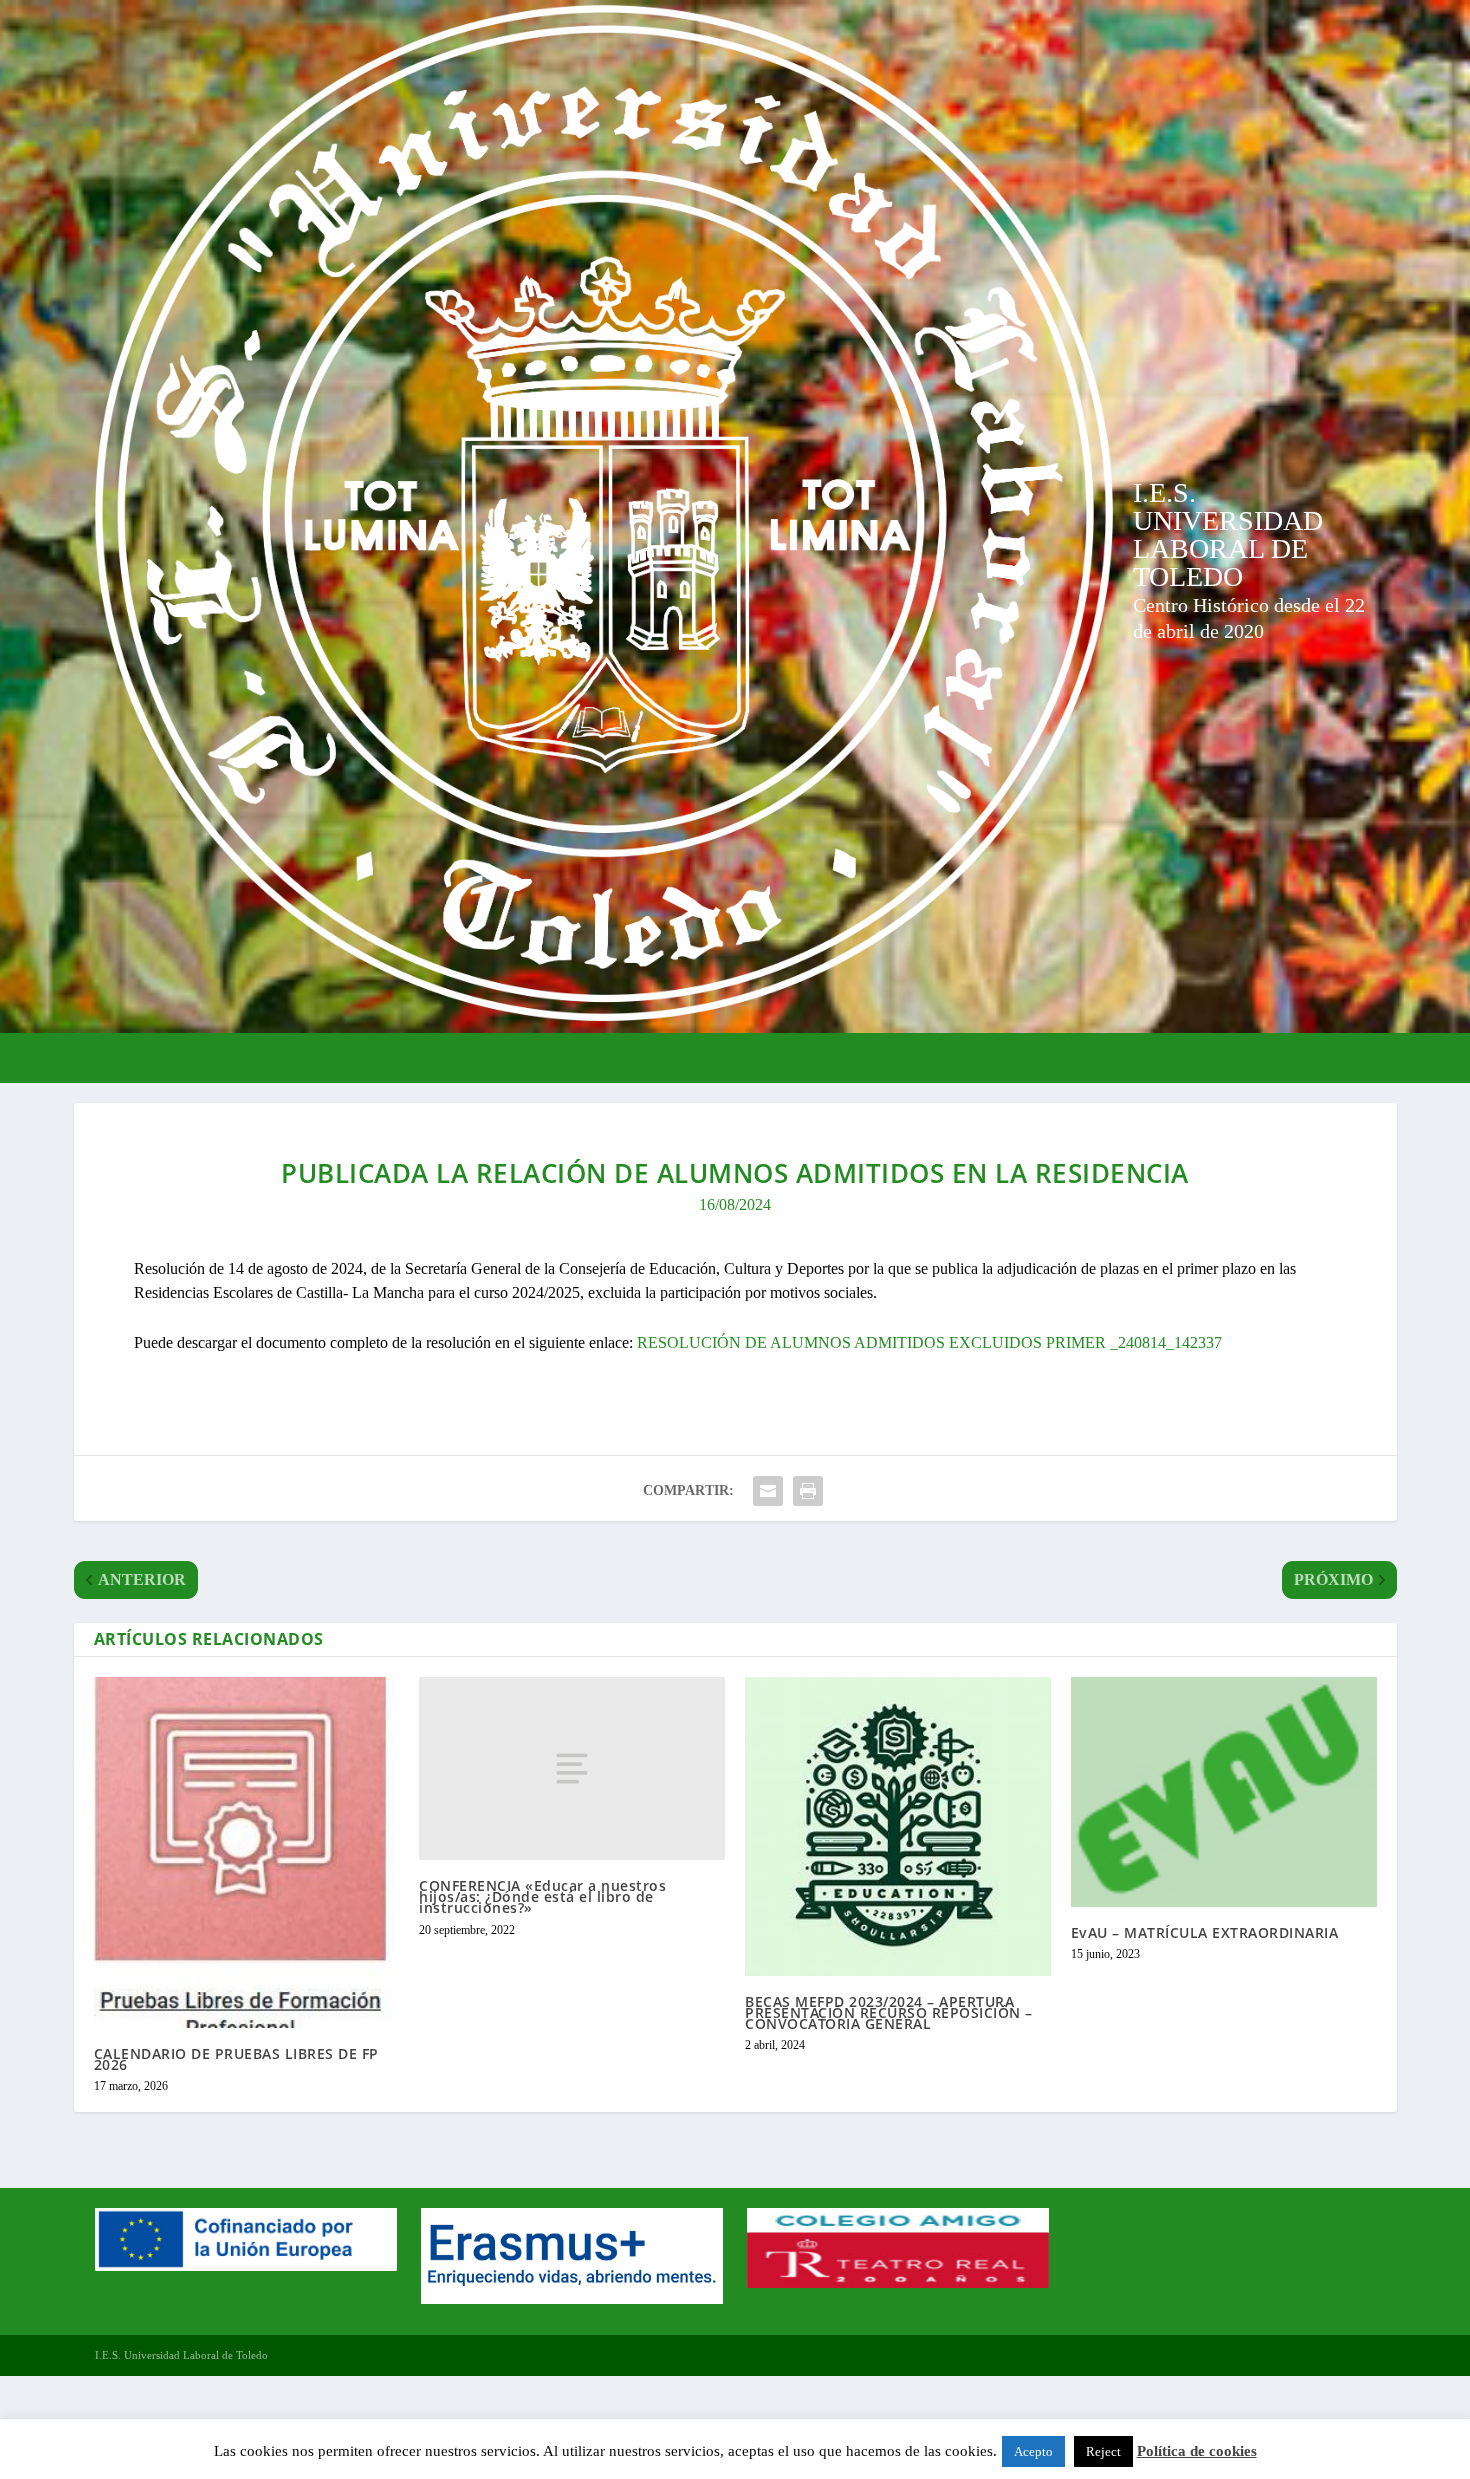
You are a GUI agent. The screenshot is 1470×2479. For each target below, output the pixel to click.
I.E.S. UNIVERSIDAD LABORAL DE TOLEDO (1228, 534)
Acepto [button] (1033, 2451)
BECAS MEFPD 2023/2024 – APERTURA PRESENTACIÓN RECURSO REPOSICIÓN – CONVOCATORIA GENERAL (889, 2012)
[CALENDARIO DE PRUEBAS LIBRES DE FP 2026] (247, 1852)
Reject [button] (1103, 2451)
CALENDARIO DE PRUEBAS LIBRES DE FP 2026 (236, 2059)
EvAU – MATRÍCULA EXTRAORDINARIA (1205, 1932)
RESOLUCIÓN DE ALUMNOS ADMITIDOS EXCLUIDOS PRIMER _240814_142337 (929, 1342)
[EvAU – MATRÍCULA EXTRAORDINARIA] (1224, 1792)
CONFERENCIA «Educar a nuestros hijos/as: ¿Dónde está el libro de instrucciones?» (542, 1896)
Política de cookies (1197, 2451)
